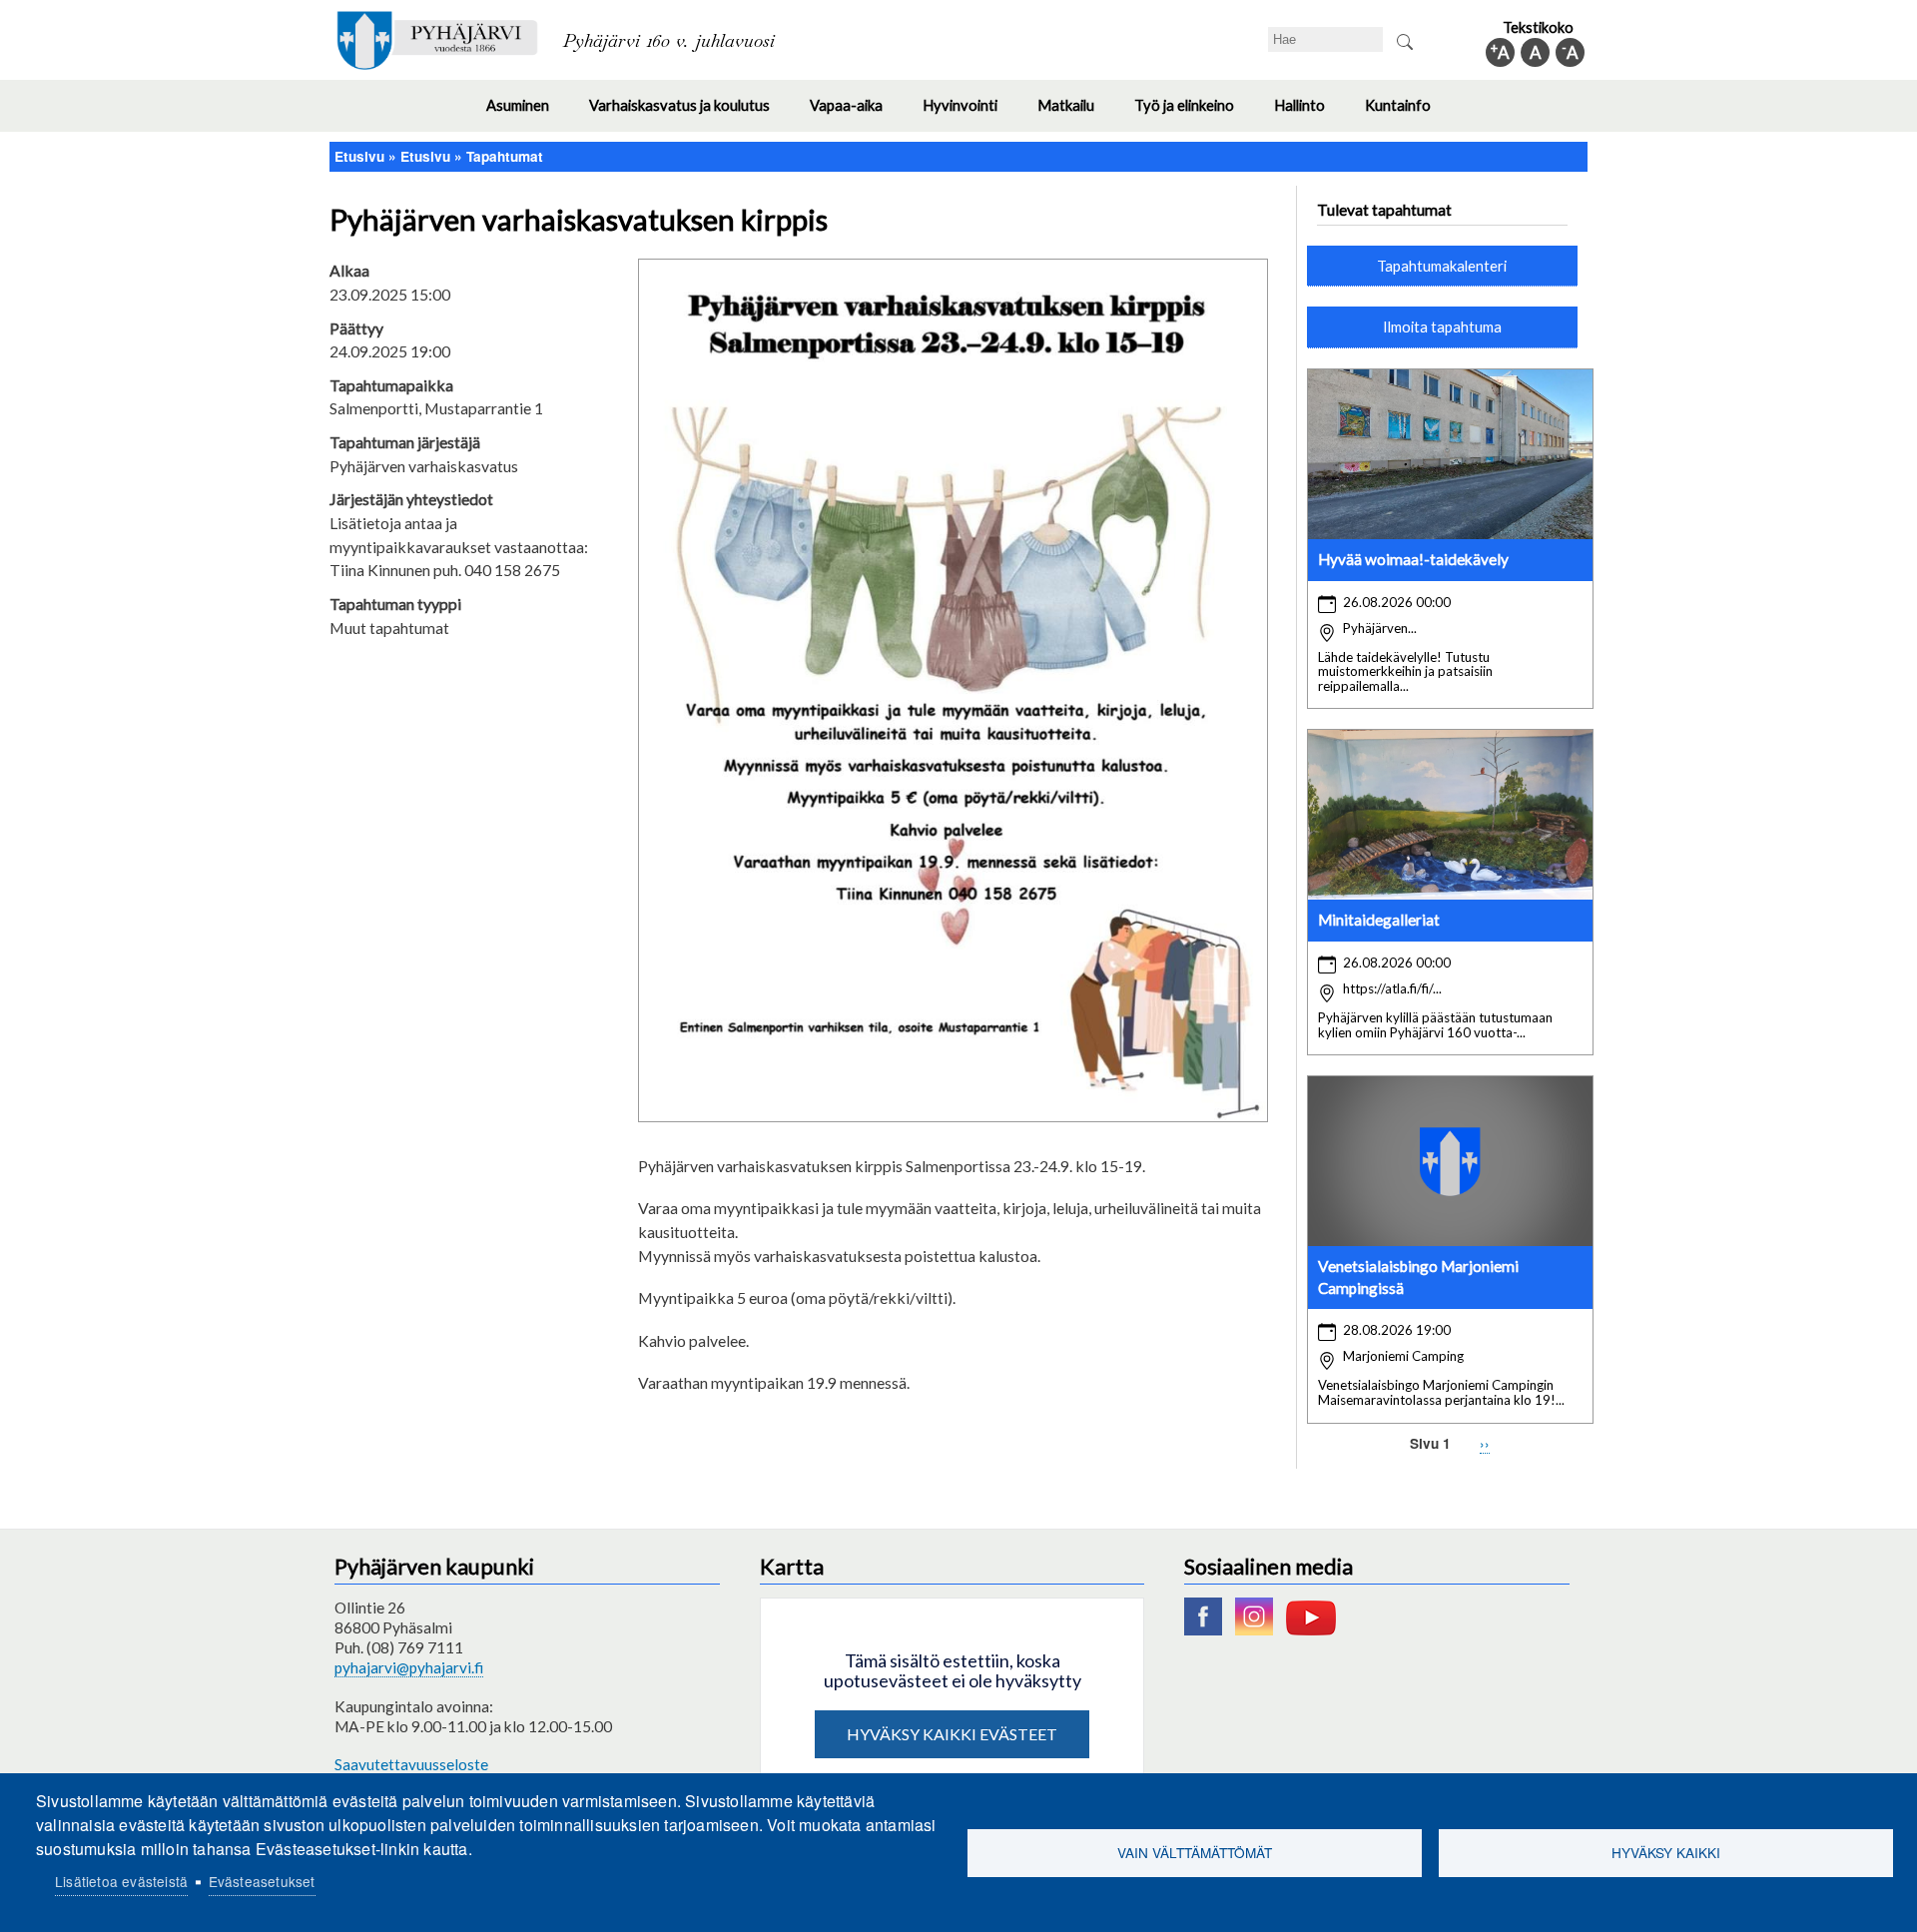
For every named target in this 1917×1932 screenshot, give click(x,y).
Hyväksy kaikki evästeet (952, 1734)
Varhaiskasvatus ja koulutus (689, 114)
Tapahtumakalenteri (1442, 266)
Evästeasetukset (262, 1881)
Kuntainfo (1408, 114)
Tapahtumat (505, 156)
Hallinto (1309, 114)
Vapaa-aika (856, 114)
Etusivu (359, 156)
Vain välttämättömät (1195, 1852)
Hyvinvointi (970, 114)
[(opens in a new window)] (1208, 1629)
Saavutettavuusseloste (411, 1764)
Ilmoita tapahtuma (1442, 326)
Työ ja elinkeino (1194, 114)
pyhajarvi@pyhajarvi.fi (409, 1667)
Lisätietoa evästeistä (121, 1881)
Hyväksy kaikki (1666, 1852)
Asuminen (528, 114)
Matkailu (1076, 114)
